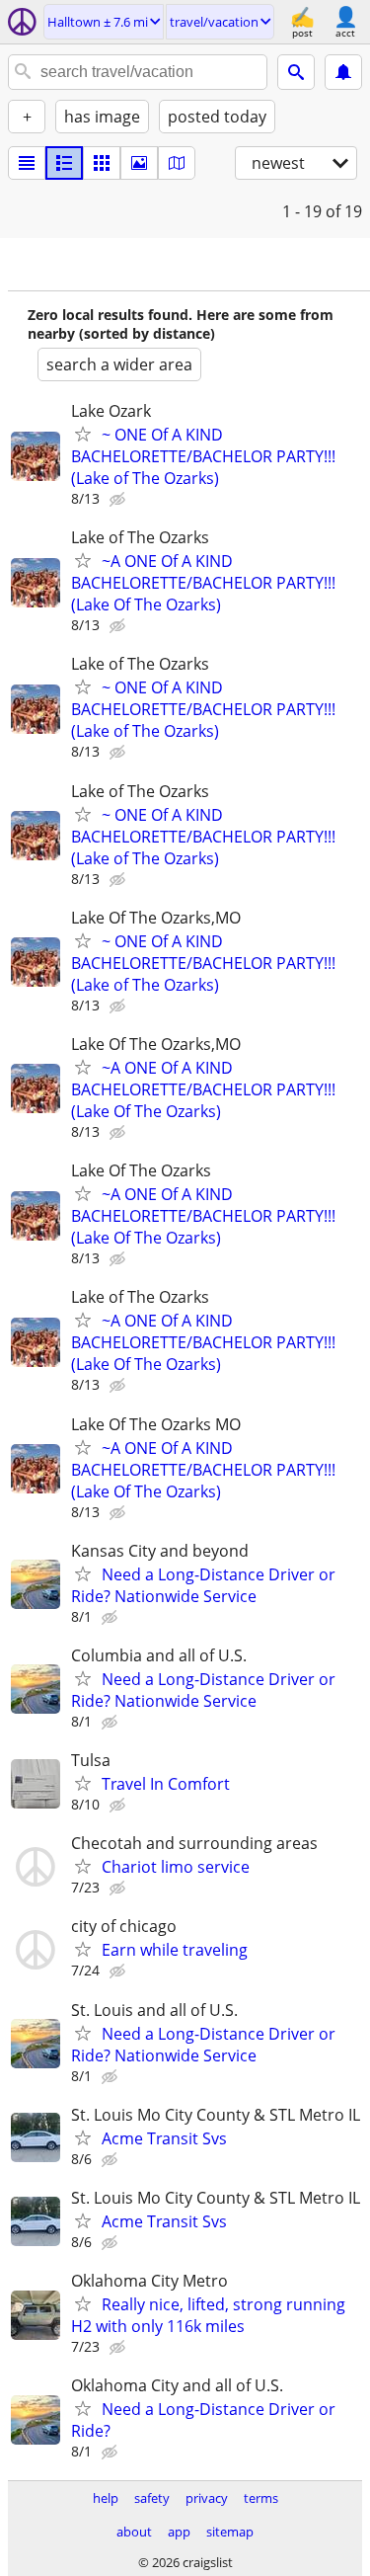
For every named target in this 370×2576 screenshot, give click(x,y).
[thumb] (64, 163)
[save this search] (343, 72)
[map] (177, 163)
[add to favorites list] (83, 434)
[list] (27, 163)
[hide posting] (119, 500)
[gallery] (139, 163)
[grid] (102, 163)
